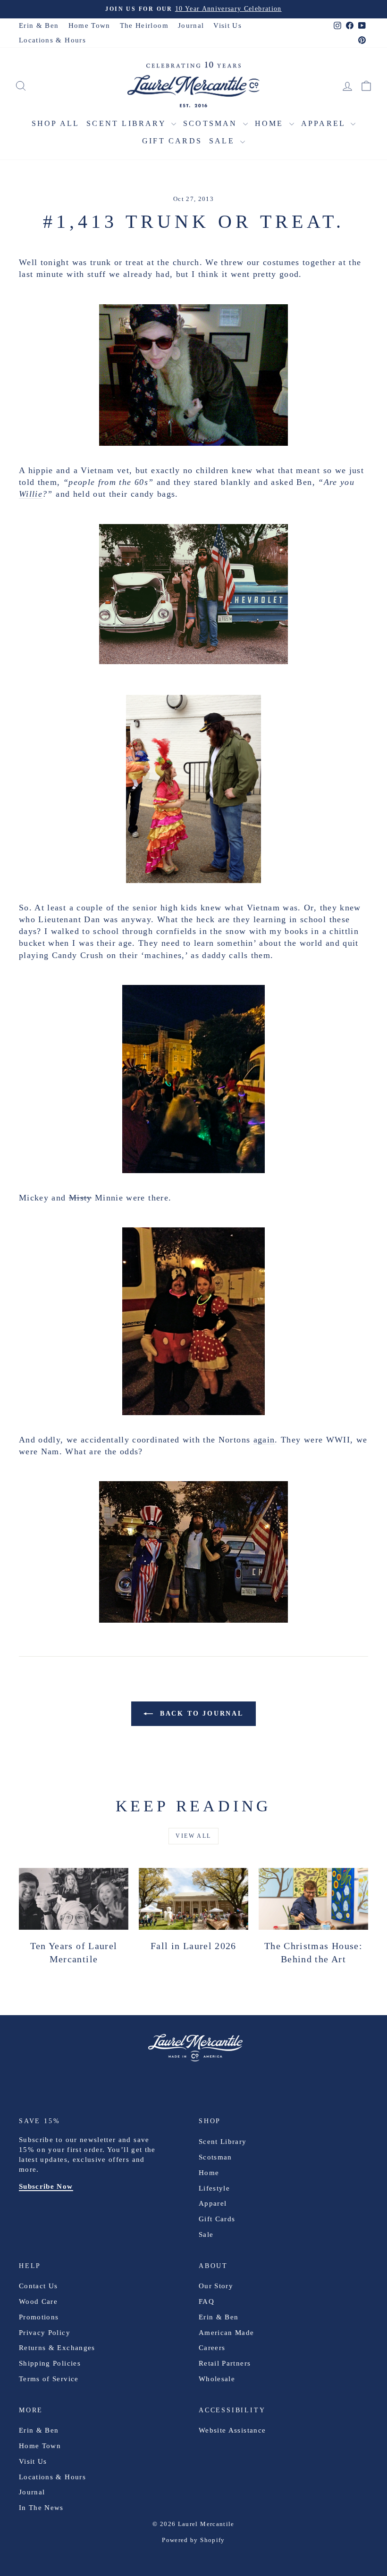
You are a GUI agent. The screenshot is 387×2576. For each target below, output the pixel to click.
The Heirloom (144, 25)
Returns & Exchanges (57, 2348)
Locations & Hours (52, 40)
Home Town (89, 25)
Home (271, 123)
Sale (223, 141)
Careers (212, 2348)
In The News (41, 2508)
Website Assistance (232, 2430)
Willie (31, 494)
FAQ (206, 2301)
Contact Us (38, 2286)
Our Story (216, 2286)
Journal (191, 25)
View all (193, 1836)
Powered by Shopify (193, 2540)
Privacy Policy (45, 2333)
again (264, 1440)
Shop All (56, 123)
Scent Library (128, 123)
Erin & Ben (39, 25)
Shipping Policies (50, 2363)
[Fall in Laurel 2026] (193, 1899)
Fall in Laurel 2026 (193, 1946)
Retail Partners (225, 2363)
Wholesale (217, 2379)
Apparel (325, 123)
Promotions (39, 2317)
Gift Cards (172, 141)
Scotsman (212, 123)
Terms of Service (49, 2379)
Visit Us (227, 25)
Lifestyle (214, 2188)
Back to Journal (200, 1713)
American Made (227, 2333)
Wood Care (38, 2301)
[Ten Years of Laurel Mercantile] (74, 1899)
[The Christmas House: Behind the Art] (313, 1899)
